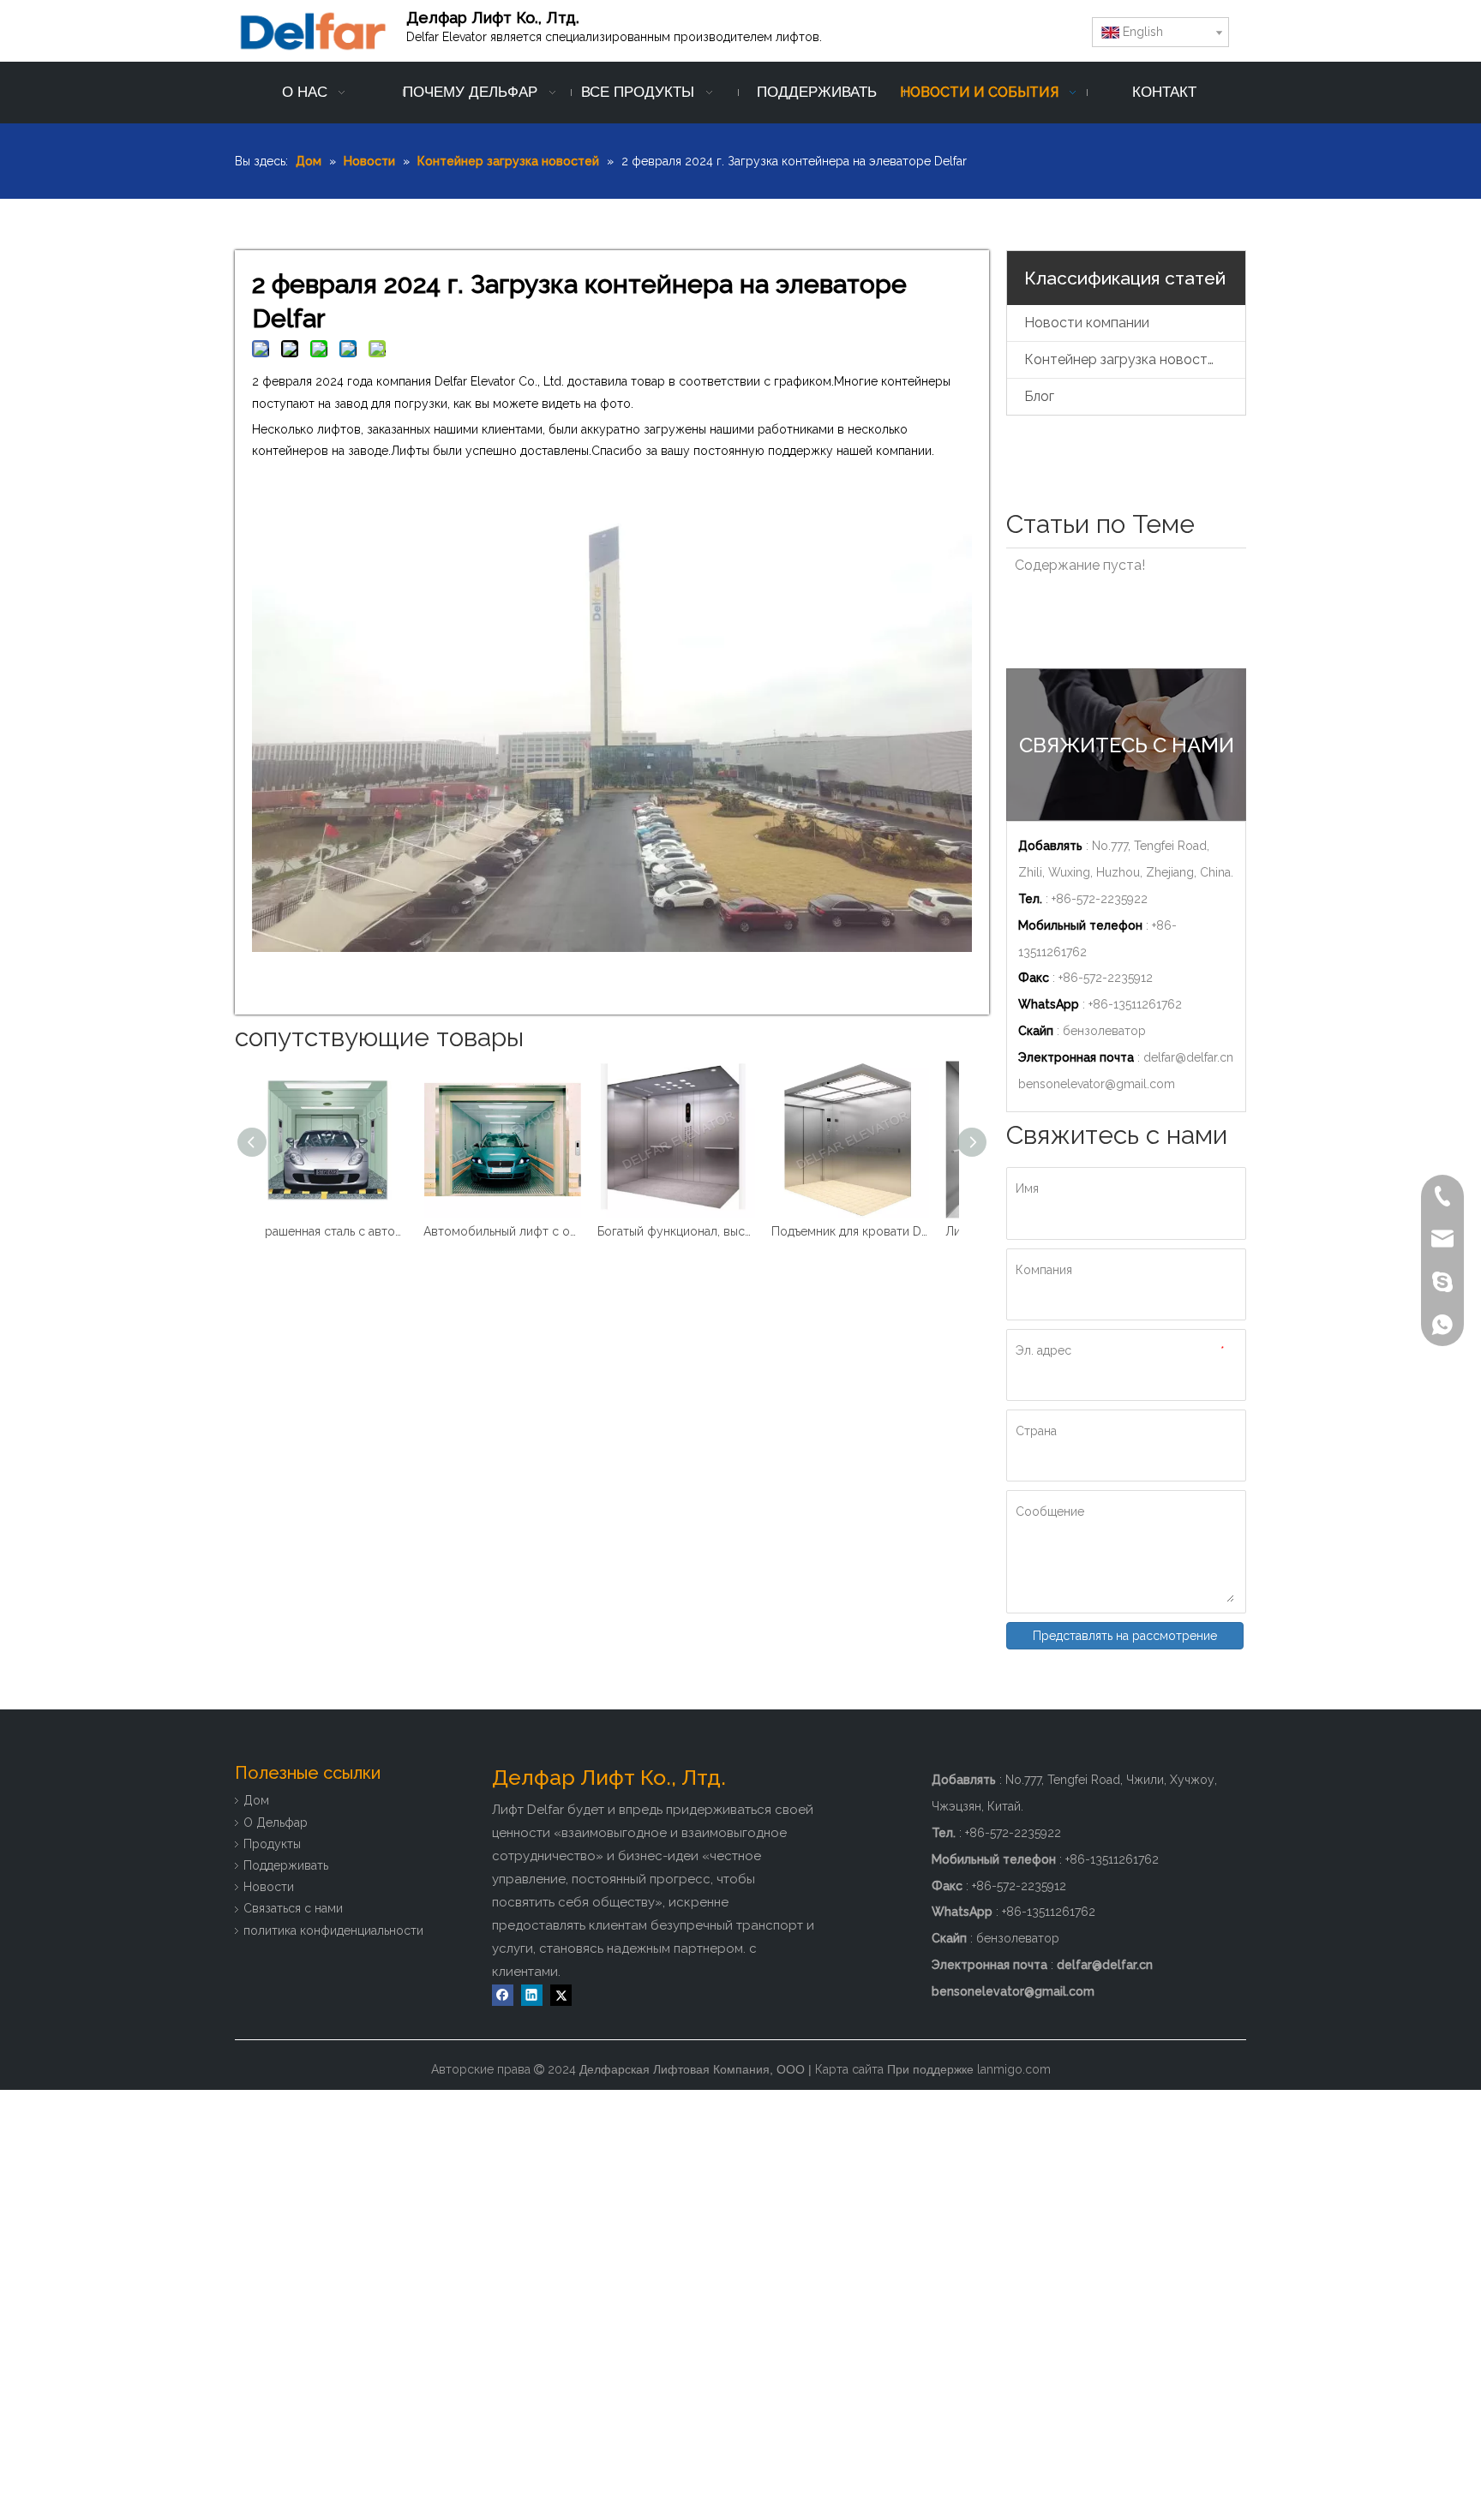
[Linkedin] (532, 1995)
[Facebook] (503, 1995)
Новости (269, 1887)
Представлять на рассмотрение (1125, 1636)
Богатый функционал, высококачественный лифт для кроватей (526, 1231)
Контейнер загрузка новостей (1124, 359)
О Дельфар (276, 1823)
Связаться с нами (293, 1908)
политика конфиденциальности (333, 1930)
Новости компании (1087, 323)
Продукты (272, 1844)
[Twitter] (561, 1995)
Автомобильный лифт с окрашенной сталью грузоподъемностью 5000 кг (352, 1231)
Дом (256, 1800)
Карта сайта (849, 2069)
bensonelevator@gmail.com (1097, 1084)
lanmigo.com (1014, 2069)
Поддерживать (286, 1865)
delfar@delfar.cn (1188, 1057)
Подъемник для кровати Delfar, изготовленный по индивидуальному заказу (700, 1231)
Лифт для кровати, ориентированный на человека (874, 1231)
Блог (1039, 396)
